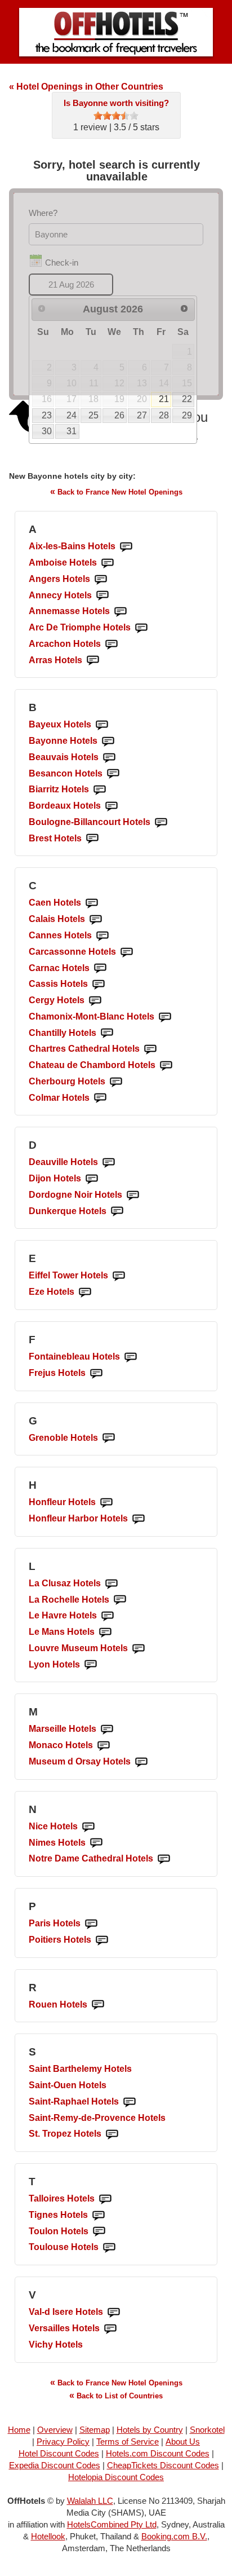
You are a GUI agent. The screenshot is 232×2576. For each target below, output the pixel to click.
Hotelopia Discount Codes (116, 2477)
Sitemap (95, 2430)
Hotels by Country (150, 2430)
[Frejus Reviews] (96, 1373)
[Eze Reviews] (85, 1292)
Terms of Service (128, 2442)
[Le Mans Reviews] (105, 1632)
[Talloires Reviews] (105, 2199)
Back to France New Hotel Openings (116, 491)
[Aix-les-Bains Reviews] (126, 547)
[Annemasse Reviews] (121, 612)
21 (164, 399)
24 (72, 415)
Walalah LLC (90, 2501)
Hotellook (48, 2536)
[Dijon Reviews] (92, 1179)
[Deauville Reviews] (109, 1163)
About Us (183, 2442)
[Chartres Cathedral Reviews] (150, 1049)
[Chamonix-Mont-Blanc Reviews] (165, 1017)
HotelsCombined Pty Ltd (112, 2524)
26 (119, 415)
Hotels (72, 546)
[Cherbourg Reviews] (116, 1082)
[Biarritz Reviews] (100, 790)
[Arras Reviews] (93, 661)
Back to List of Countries (116, 2395)
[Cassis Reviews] (99, 984)
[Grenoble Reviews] (109, 1438)
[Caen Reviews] (92, 903)
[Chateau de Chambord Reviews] (166, 1066)
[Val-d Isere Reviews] (114, 2312)
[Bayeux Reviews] (102, 725)
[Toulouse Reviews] (109, 2248)
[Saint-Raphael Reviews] (130, 2102)
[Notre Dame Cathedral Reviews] (164, 1859)
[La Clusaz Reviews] (111, 1584)
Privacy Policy (63, 2442)
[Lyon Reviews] (91, 1665)
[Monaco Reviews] (104, 1746)
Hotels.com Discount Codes (158, 2453)
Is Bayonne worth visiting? (116, 103)
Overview (55, 2430)
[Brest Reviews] (92, 839)
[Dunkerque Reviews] (117, 1212)
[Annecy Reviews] (102, 596)
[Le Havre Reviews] (108, 1616)
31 (72, 431)
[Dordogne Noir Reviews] (133, 1195)
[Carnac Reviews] (100, 969)
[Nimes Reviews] (96, 1843)
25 (93, 415)
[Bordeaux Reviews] (111, 806)
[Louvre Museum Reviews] (139, 1649)
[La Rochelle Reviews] (120, 1600)
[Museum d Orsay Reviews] (141, 1762)
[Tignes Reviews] (99, 2215)
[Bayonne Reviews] (108, 741)
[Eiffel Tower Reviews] (119, 1276)
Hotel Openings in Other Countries (86, 87)
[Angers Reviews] (101, 579)
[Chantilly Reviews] (107, 1033)
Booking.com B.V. (174, 2536)
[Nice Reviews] (88, 1827)
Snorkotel (207, 2430)
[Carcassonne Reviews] (127, 952)
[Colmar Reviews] (100, 1098)
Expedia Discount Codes (55, 2465)
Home (19, 2430)
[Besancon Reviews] (113, 774)
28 (164, 415)
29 (187, 415)
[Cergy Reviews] (95, 1001)
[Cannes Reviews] (102, 936)
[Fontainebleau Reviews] (131, 1357)
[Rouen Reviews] (98, 2005)
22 (187, 399)
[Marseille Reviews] (107, 1729)
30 (47, 431)
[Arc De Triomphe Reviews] (141, 628)
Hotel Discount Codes (59, 2453)
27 (142, 415)
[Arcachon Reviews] (111, 644)
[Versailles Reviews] (110, 2329)
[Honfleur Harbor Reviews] (139, 1519)
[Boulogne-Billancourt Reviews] (161, 822)
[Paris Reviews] (91, 1924)
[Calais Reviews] (96, 919)
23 (47, 415)
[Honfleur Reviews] (106, 1503)
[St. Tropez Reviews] (112, 2134)
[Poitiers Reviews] (102, 1940)
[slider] (116, 116)
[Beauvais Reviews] (109, 758)
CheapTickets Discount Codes (163, 2465)
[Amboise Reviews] (108, 563)
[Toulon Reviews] (99, 2232)
